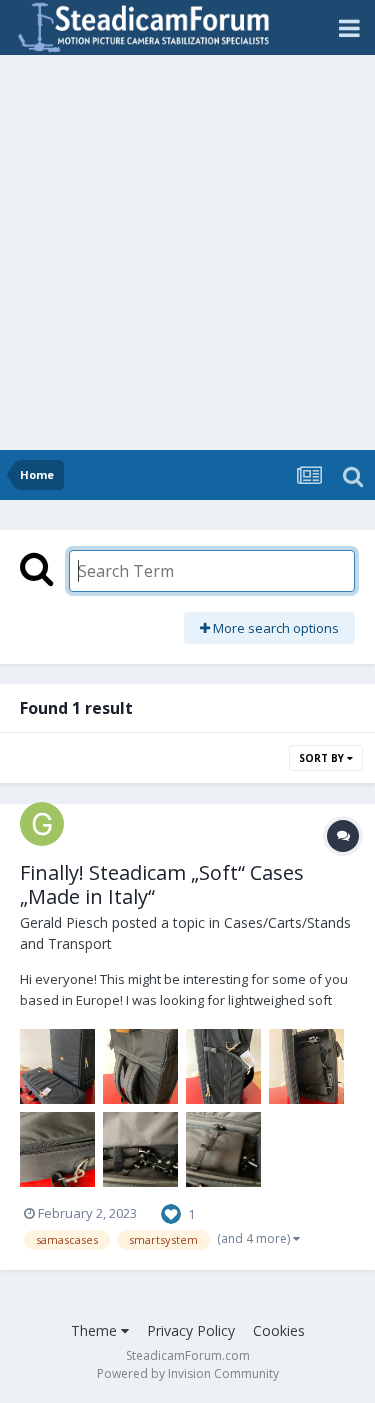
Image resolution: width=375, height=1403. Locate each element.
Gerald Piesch (64, 922)
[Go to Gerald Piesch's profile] (42, 824)
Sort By (323, 758)
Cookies (279, 1330)
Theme (96, 1330)
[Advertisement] (187, 252)
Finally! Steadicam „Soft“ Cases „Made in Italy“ (162, 884)
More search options (274, 628)
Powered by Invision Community (188, 1373)
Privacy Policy (191, 1330)
